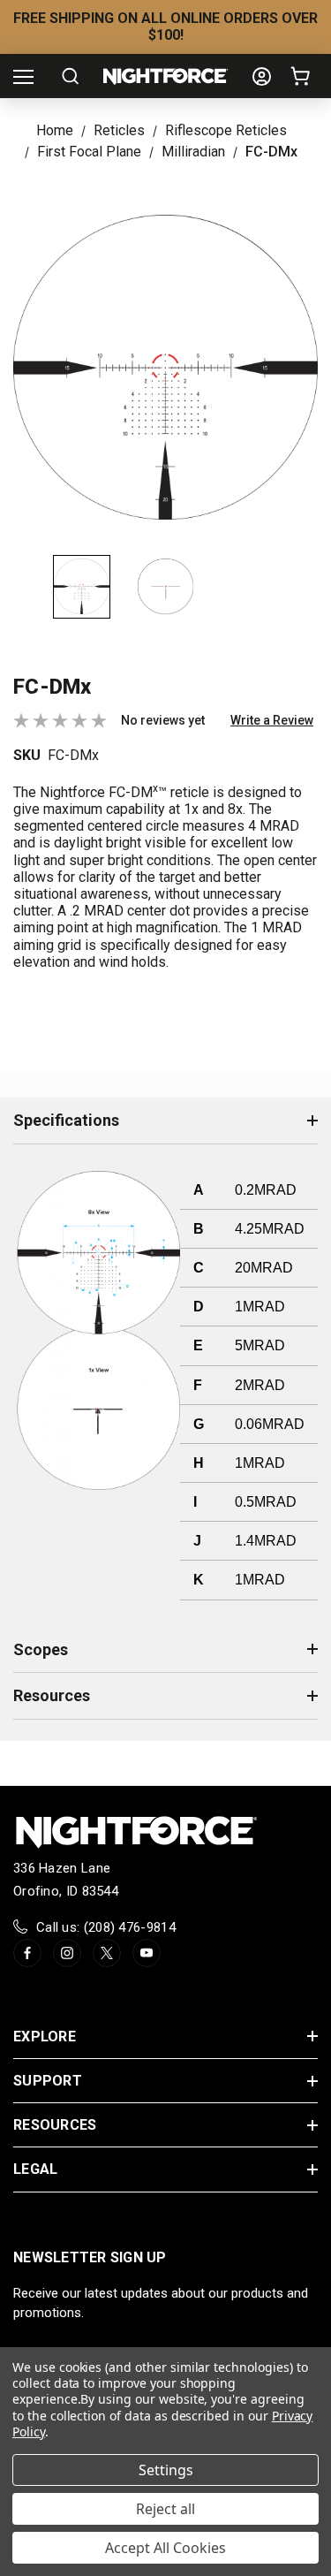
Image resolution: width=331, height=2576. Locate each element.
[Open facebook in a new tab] (27, 1953)
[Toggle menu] (23, 76)
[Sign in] (262, 76)
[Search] (70, 76)
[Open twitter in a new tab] (107, 1953)
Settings (166, 2470)
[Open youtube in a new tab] (147, 1953)
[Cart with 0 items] (304, 76)
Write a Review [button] (272, 720)
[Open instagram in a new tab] (67, 1953)
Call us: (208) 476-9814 (106, 1927)
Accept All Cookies (165, 2548)
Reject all (165, 2509)
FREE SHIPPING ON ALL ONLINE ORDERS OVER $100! (165, 27)
